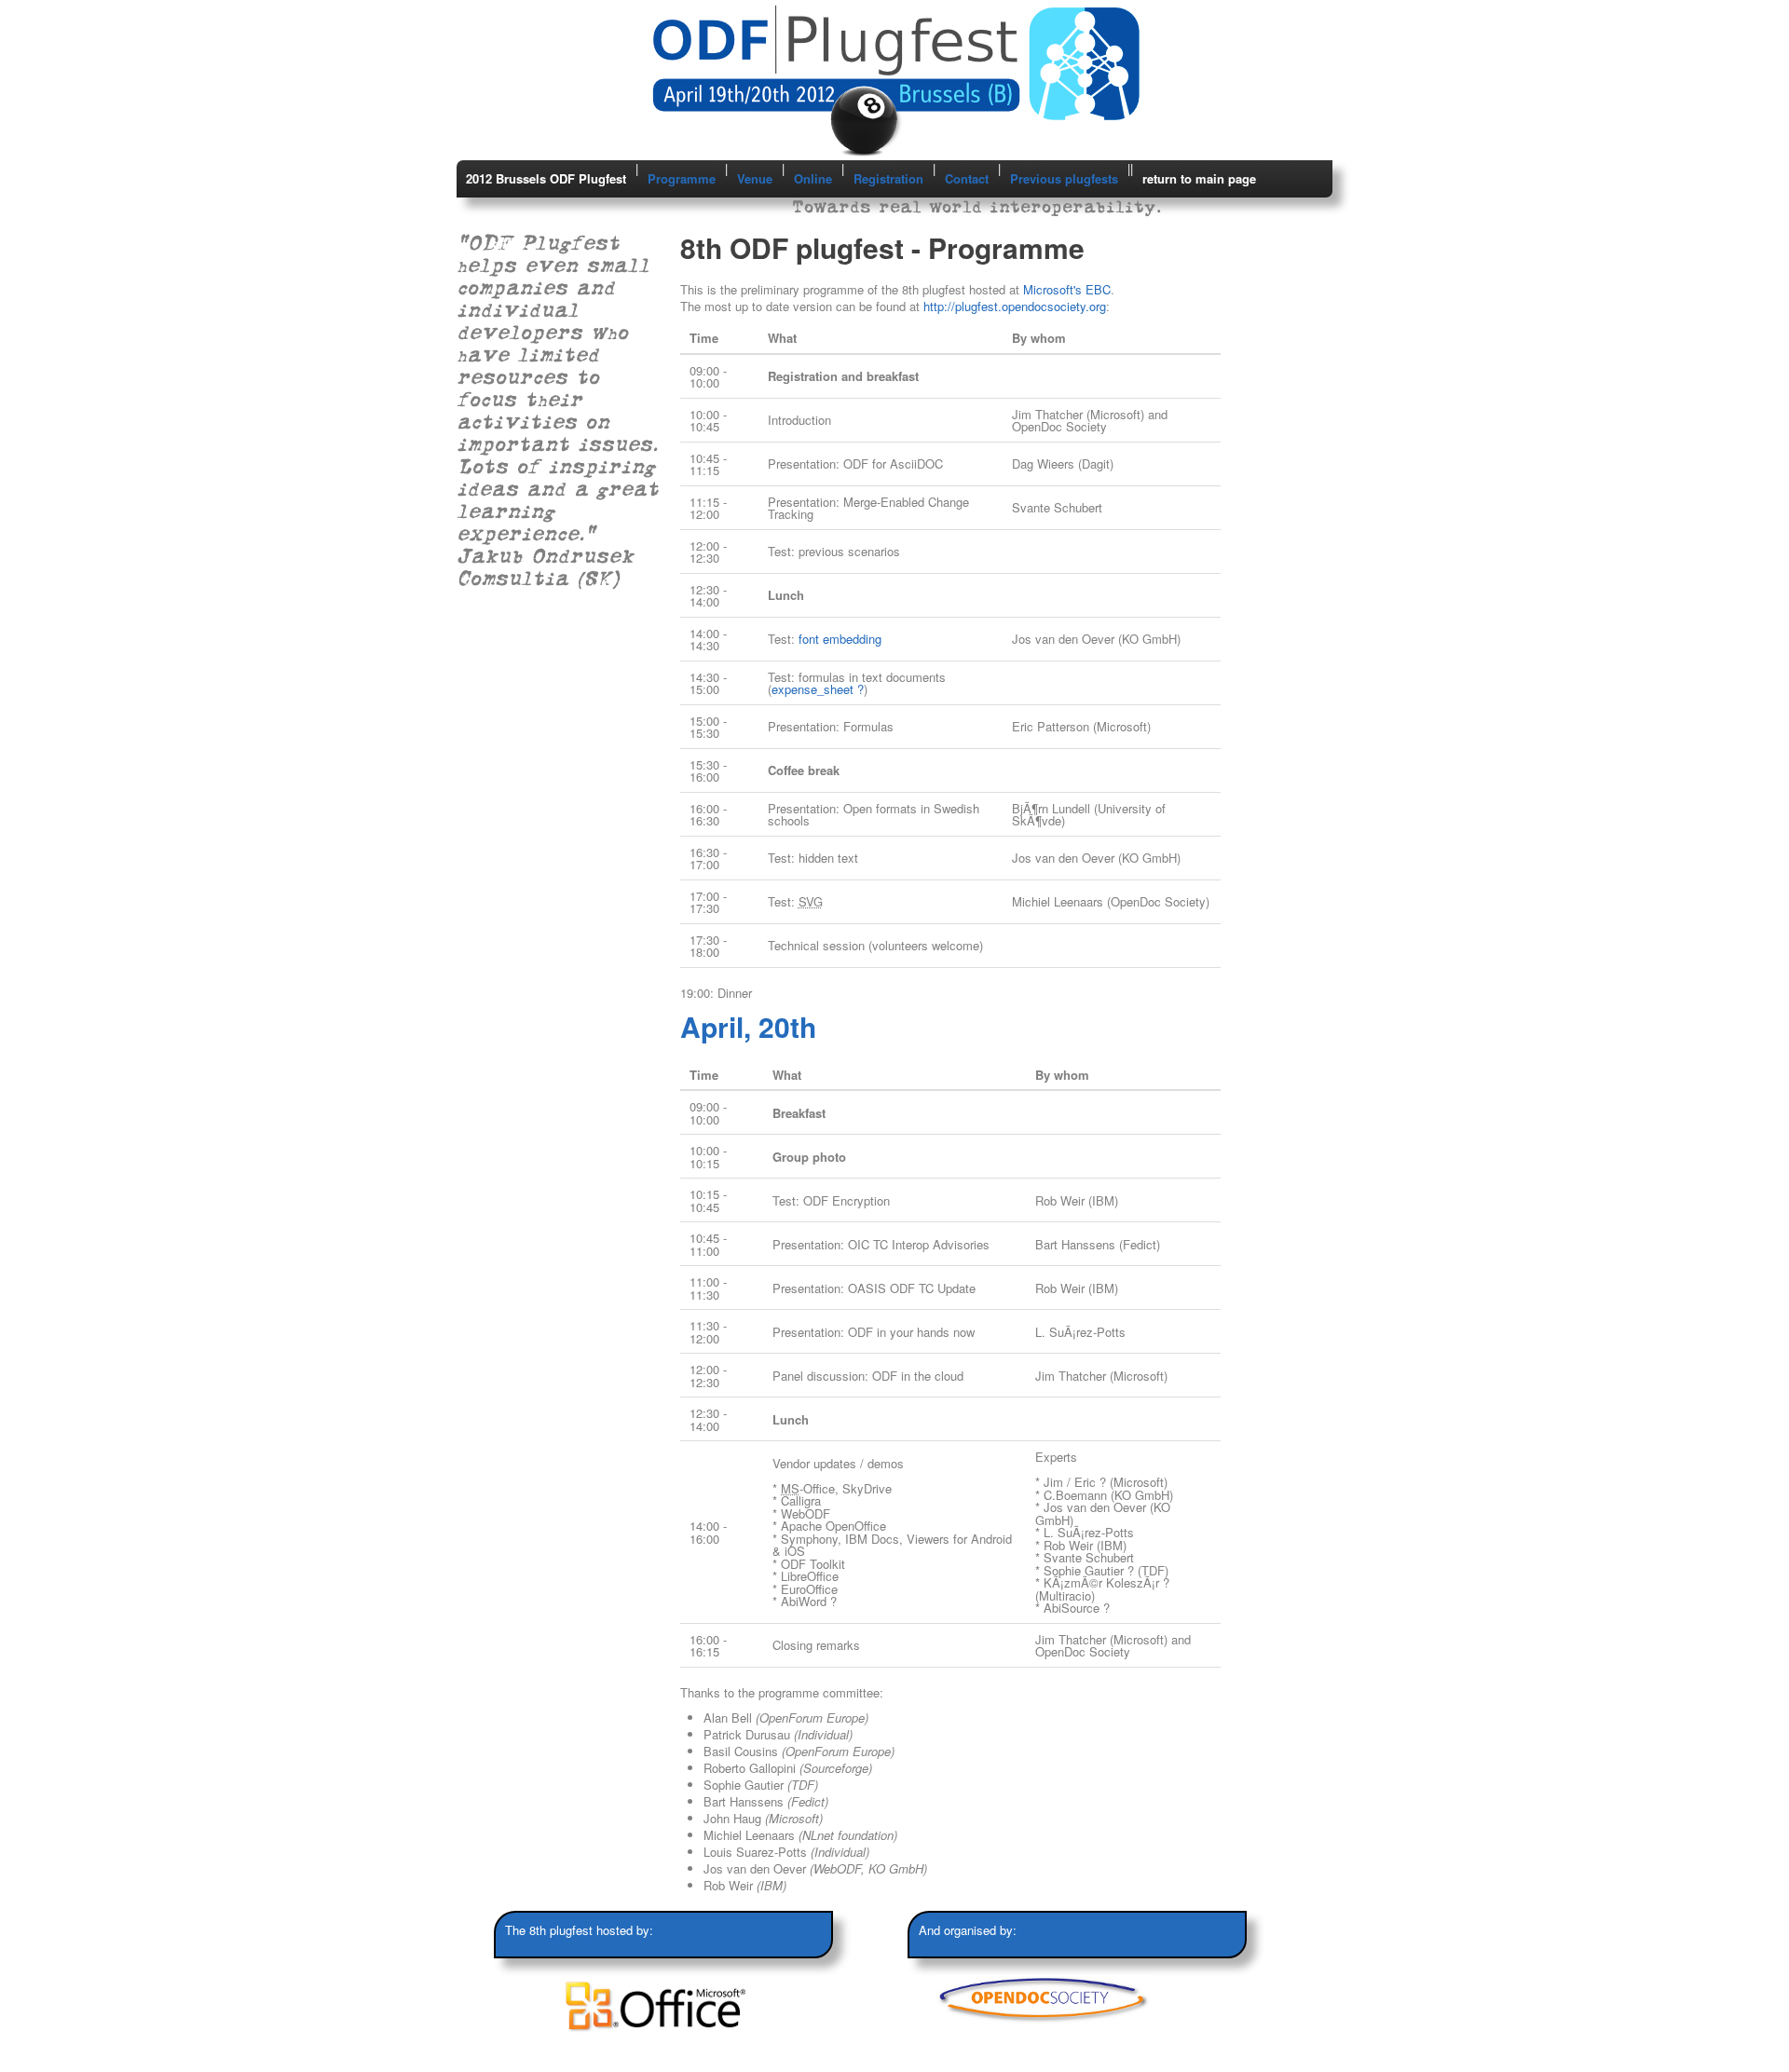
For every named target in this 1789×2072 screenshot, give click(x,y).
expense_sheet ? (818, 689)
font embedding (840, 639)
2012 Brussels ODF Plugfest (546, 178)
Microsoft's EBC (1067, 289)
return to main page (1199, 178)
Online (813, 178)
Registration (888, 178)
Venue (755, 178)
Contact (967, 178)
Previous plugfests (1064, 178)
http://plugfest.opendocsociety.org (1015, 306)
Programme (682, 178)
